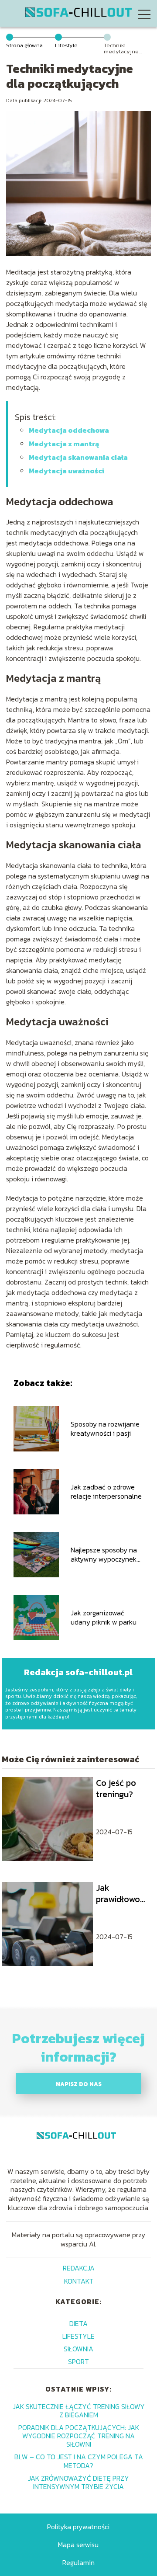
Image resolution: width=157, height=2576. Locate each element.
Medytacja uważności (67, 471)
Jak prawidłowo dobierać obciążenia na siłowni (123, 1893)
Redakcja (79, 2268)
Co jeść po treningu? (116, 1788)
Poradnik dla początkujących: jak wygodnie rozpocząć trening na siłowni (79, 2436)
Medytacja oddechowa (69, 430)
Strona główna (24, 45)
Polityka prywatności (78, 2527)
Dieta (78, 2323)
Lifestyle (66, 45)
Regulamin (78, 2562)
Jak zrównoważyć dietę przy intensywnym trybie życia (78, 2482)
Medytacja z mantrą (64, 444)
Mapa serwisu (78, 2545)
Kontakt (79, 2281)
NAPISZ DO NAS (79, 2084)
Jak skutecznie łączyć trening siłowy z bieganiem (79, 2411)
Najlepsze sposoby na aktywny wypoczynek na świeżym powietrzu (105, 1555)
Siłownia (78, 2349)
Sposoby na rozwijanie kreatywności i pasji (105, 1429)
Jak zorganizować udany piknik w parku (104, 1618)
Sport (78, 2361)
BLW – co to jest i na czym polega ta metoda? (79, 2461)
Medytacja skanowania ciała (78, 457)
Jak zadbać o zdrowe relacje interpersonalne (106, 1492)
